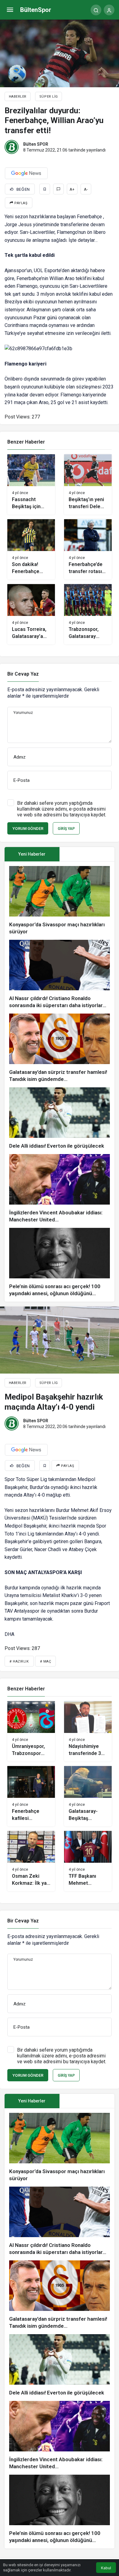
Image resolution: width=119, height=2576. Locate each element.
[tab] (87, 854)
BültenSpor (36, 10)
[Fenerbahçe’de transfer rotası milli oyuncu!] (88, 549)
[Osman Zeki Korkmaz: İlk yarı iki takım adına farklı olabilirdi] (31, 1861)
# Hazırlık (19, 1661)
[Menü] (10, 10)
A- (86, 189)
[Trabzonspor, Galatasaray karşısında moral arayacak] (88, 614)
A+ (72, 189)
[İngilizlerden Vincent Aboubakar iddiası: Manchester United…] (60, 1189)
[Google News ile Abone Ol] (26, 173)
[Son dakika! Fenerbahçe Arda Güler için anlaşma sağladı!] (31, 549)
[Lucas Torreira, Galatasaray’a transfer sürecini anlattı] (31, 614)
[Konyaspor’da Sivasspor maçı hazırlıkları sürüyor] (60, 901)
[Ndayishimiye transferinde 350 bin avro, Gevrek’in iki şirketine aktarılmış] (88, 1731)
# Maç (46, 1661)
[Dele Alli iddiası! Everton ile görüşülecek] (60, 1118)
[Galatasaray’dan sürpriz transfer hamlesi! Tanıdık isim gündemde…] (60, 1048)
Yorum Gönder (28, 829)
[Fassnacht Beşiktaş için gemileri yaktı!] (31, 484)
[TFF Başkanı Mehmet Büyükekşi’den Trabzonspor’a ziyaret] (88, 1861)
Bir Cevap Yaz (23, 674)
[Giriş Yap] (109, 10)
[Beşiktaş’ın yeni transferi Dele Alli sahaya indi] (88, 484)
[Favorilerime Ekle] (45, 189)
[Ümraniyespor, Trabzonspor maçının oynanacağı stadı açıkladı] (31, 1731)
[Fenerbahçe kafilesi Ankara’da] (31, 1796)
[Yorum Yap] (58, 189)
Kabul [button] (106, 2568)
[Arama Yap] (96, 10)
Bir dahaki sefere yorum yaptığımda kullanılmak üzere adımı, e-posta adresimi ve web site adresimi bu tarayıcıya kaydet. (62, 809)
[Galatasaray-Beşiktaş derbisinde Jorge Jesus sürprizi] (88, 1796)
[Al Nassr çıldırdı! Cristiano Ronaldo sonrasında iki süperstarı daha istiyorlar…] (60, 974)
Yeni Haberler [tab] (32, 854)
